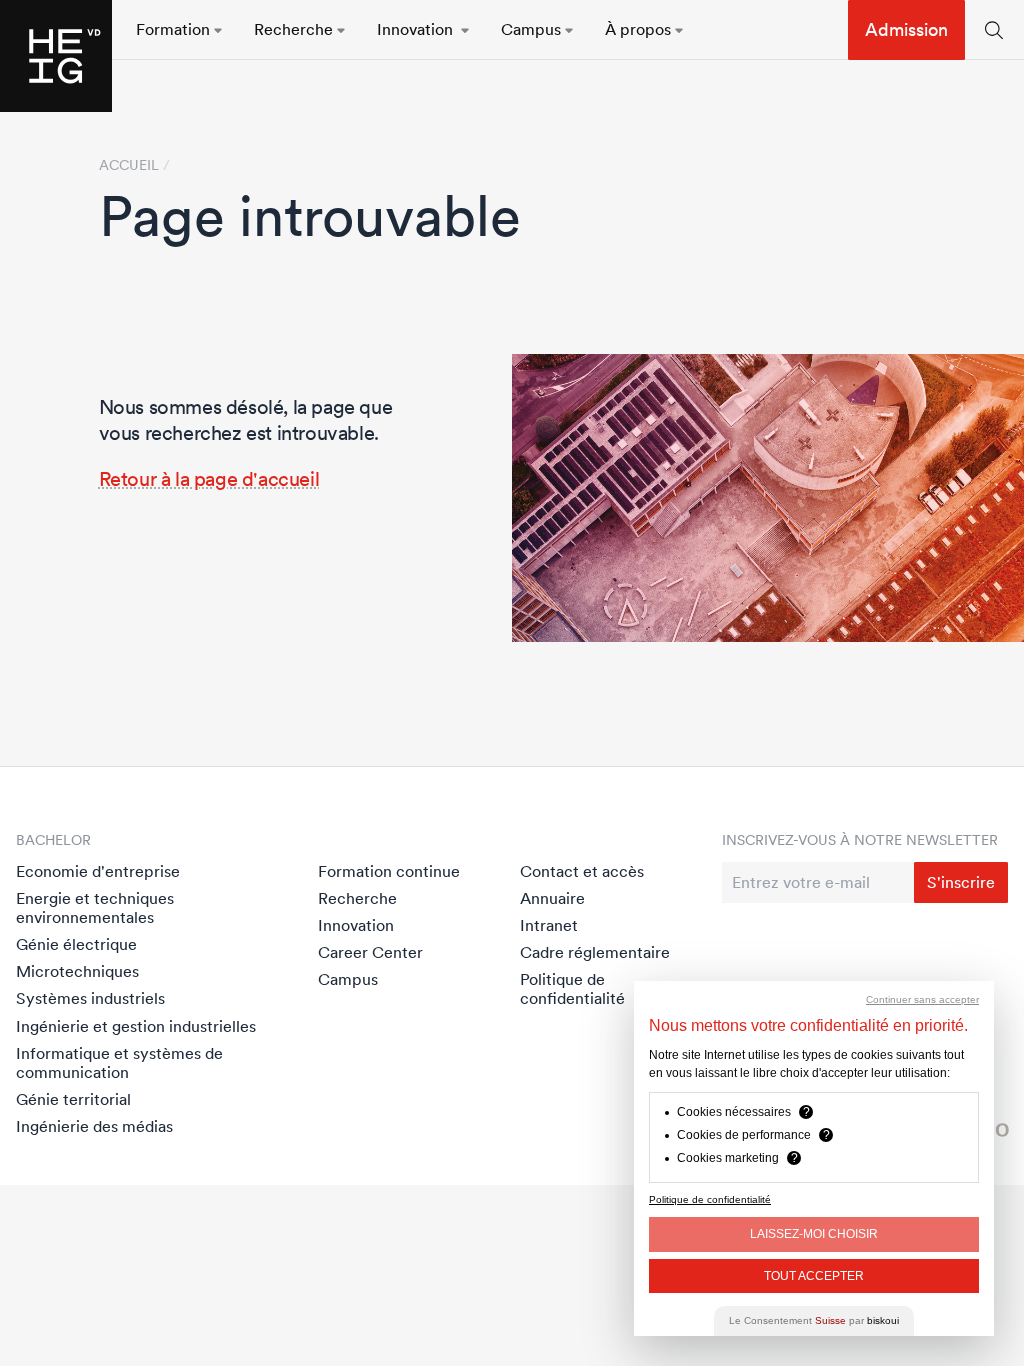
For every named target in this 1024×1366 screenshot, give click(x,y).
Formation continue (389, 871)
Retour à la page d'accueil (209, 479)
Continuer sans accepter (922, 999)
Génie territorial (73, 1099)
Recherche (357, 898)
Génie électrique (76, 944)
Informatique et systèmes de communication (119, 1062)
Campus (348, 979)
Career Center (370, 952)
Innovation (356, 925)
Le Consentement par (814, 1320)
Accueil (129, 165)
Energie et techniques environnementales (95, 907)
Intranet (549, 925)
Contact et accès (582, 871)
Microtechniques (77, 971)
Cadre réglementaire (595, 952)
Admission (906, 29)
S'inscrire (961, 882)
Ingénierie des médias (94, 1126)
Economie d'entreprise (98, 871)
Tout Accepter (814, 1276)
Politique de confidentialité (572, 988)
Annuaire (552, 898)
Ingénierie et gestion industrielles (136, 1026)
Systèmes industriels (90, 998)
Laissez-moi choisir (814, 1234)
